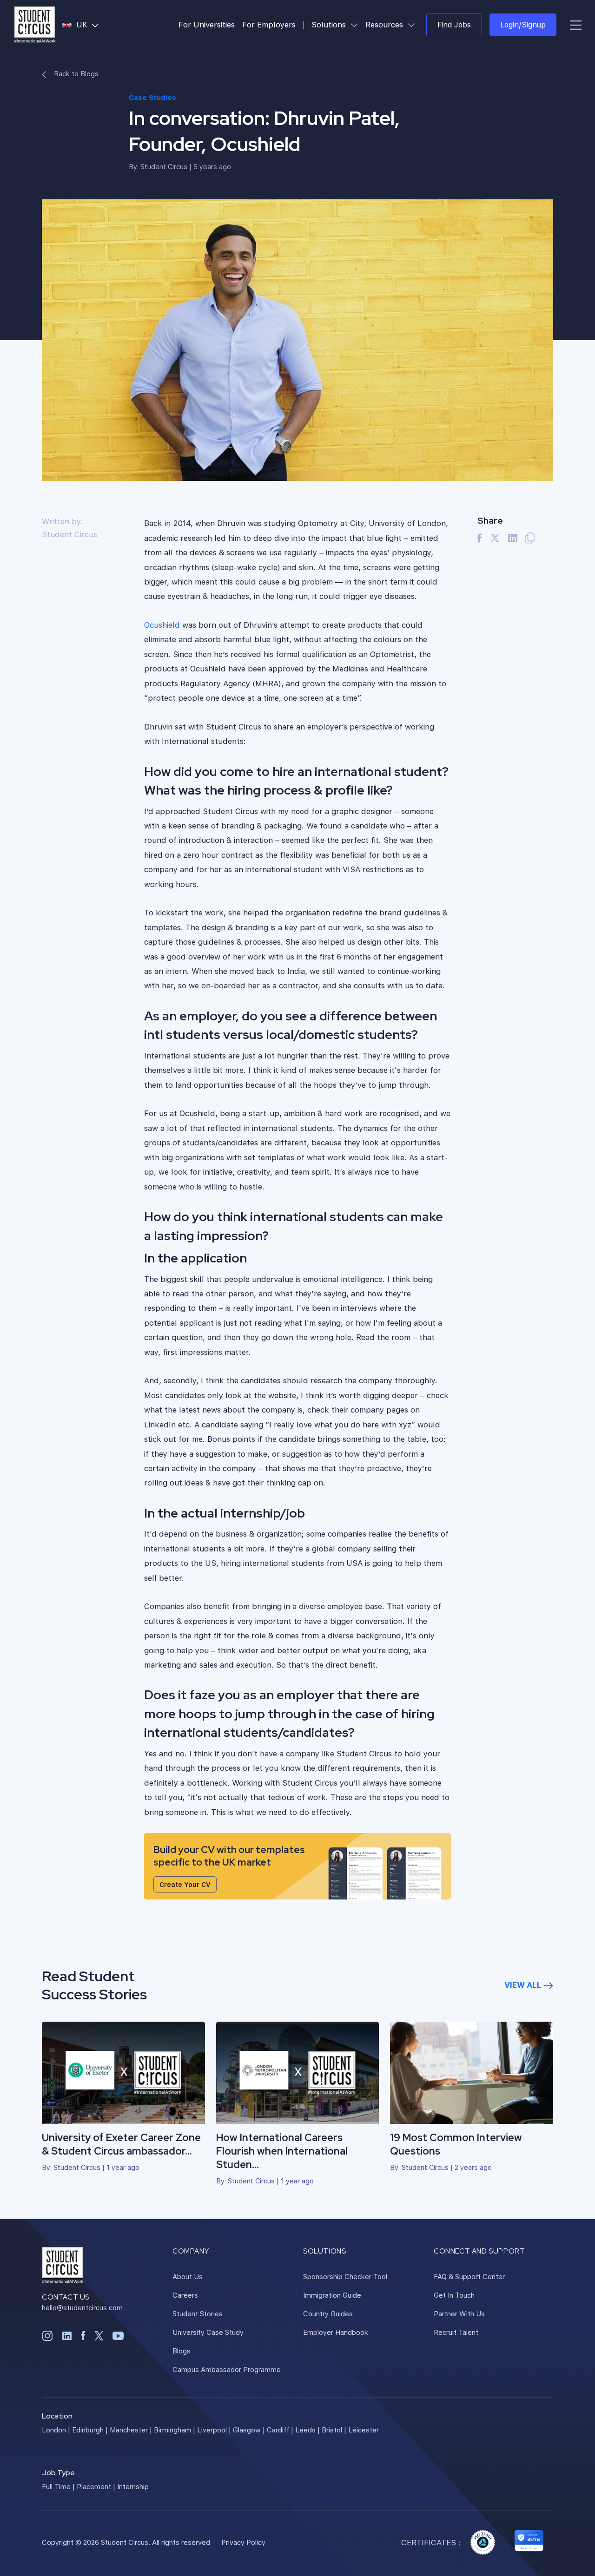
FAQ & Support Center (469, 2276)
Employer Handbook (336, 2332)
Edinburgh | (90, 2430)
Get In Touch (454, 2295)
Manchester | (131, 2430)
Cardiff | (280, 2430)
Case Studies (152, 97)
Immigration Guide (332, 2295)
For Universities (207, 24)
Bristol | (334, 2430)
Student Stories (198, 2313)
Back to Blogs (75, 73)
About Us (188, 2276)
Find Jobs (454, 24)
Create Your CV (185, 1884)
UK (89, 24)
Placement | (96, 2486)
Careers (185, 2295)
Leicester (364, 2430)
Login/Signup (523, 24)
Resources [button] (392, 24)
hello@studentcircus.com (82, 2307)
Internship (133, 2486)
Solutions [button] (337, 24)
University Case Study (208, 2332)
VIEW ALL (524, 1985)
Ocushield (162, 625)
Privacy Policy (243, 2542)
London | (56, 2430)
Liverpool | (214, 2430)
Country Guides (328, 2313)
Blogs (182, 2351)
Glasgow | (249, 2430)
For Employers (269, 24)
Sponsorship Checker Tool (345, 2276)
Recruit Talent (456, 2332)
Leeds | (307, 2430)
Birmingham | (175, 2430)
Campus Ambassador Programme (227, 2369)
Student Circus (164, 166)
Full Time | (58, 2486)
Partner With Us (459, 2313)
